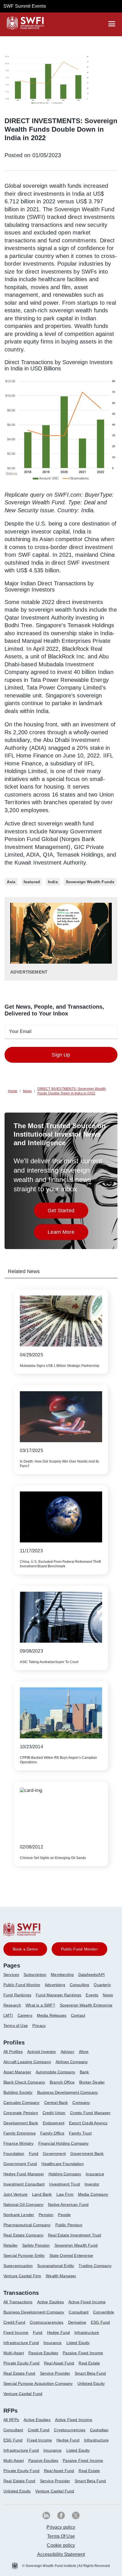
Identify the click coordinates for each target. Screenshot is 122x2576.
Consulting (80, 1985)
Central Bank (56, 2103)
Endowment (54, 2123)
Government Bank (87, 2154)
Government (54, 2154)
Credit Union (54, 2113)
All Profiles (13, 2052)
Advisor (68, 2052)
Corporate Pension (21, 2113)
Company (81, 2103)
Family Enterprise (20, 2133)
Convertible (104, 2312)
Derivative (77, 2322)
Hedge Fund (59, 2332)
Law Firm (65, 2194)
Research (12, 2005)
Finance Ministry (19, 2143)
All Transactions (18, 2302)
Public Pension (69, 2225)
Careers (25, 2015)
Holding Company (65, 2174)
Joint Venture (15, 2194)
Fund (34, 2154)
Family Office (52, 2133)
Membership (62, 1975)
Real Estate (89, 2363)
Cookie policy (61, 2545)
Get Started (68, 1212)
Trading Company (95, 2266)
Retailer (10, 2245)
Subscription (35, 1975)
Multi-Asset (14, 2353)
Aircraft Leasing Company (27, 2062)
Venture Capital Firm (22, 2276)
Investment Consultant (24, 2184)
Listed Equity (78, 2343)
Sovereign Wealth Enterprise (86, 2005)
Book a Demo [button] (25, 1949)
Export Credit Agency (88, 2123)
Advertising (55, 1985)
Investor (92, 2184)
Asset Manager (17, 2072)
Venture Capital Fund (23, 2394)
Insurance (95, 2174)
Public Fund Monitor (22, 1985)
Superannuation (18, 2266)
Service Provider (55, 2373)
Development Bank (21, 2123)
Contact (78, 2015)
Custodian (99, 2430)
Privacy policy (61, 2527)
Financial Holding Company (64, 2143)
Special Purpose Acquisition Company (38, 2383)
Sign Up (61, 1055)
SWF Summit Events (25, 6)
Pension (46, 2215)
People (64, 2215)
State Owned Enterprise (71, 2255)
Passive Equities (43, 2353)
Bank (84, 2072)
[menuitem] (13, 1977)
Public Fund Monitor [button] (79, 1949)
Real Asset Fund (59, 2363)
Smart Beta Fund (90, 2373)
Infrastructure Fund (21, 2343)
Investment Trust (65, 2184)
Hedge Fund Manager (24, 2174)
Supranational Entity (56, 2266)
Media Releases (52, 2015)
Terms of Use (16, 2026)
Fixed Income (16, 2332)
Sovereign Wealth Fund (76, 2245)
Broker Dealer (92, 2082)
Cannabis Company (22, 2103)
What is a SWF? (40, 2005)
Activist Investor (42, 2052)
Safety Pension (36, 2245)
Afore (84, 2052)
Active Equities (51, 2302)
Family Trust (80, 2133)
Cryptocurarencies (47, 2322)
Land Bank (42, 2194)
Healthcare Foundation (62, 2164)
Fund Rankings (17, 1995)
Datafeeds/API (91, 1975)
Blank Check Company (24, 2082)
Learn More (68, 1234)
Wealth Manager (61, 2276)
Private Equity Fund (21, 2363)
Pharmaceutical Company (27, 2225)
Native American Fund (68, 2204)
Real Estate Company (23, 2235)
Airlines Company (72, 2062)
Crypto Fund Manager (90, 2113)
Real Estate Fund (19, 2373)
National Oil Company (23, 2204)
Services (11, 1975)
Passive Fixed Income (83, 2353)
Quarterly (102, 1985)
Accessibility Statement (61, 2554)
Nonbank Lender (19, 2215)
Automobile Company (55, 2072)
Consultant (79, 2312)
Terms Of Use (61, 2536)
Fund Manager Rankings (58, 1995)
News (108, 1995)
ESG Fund (100, 2322)
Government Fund (20, 2164)
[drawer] (112, 24)
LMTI (8, 2015)
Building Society (18, 2092)
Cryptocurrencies (70, 2430)
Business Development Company (68, 2092)
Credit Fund (14, 2322)
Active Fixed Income (87, 2302)
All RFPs (11, 2420)
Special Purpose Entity (24, 2255)
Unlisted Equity (91, 2383)
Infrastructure (87, 2332)
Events (92, 1995)
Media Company (93, 2194)
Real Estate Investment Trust (74, 2235)
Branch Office (62, 2082)
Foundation (14, 2154)
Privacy (39, 2026)
